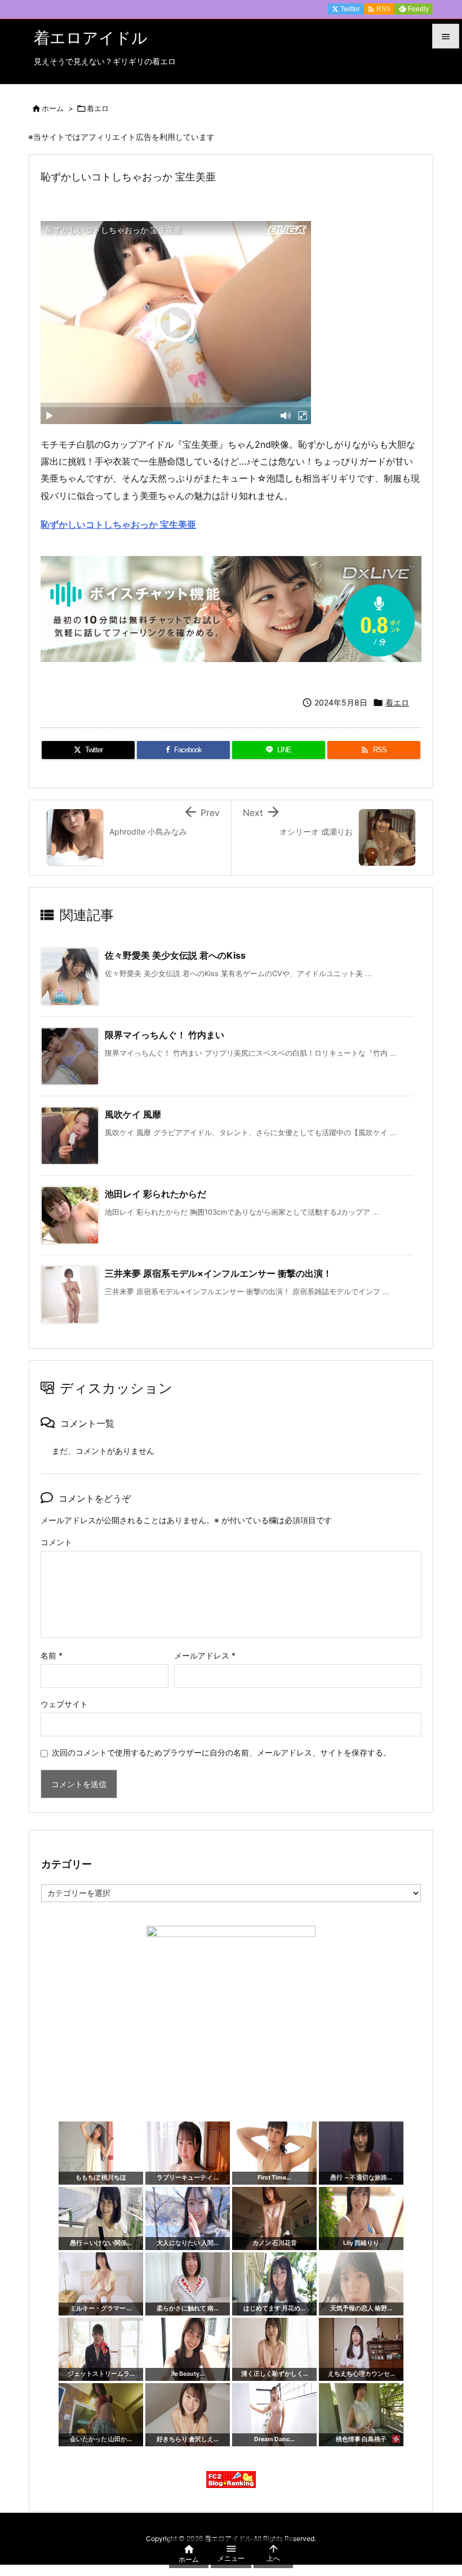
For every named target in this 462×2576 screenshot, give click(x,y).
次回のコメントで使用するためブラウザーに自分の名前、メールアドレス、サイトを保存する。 (221, 1752)
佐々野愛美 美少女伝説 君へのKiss (175, 955)
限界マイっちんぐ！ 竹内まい (165, 1035)
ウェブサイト (64, 1704)
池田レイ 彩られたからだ (156, 1194)
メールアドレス (205, 1655)
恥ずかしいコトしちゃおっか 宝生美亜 (118, 524)
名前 (52, 1655)
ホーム (53, 108)
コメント (56, 1542)
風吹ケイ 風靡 (133, 1114)
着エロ (98, 108)
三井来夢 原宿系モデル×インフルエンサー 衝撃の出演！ (218, 1273)
